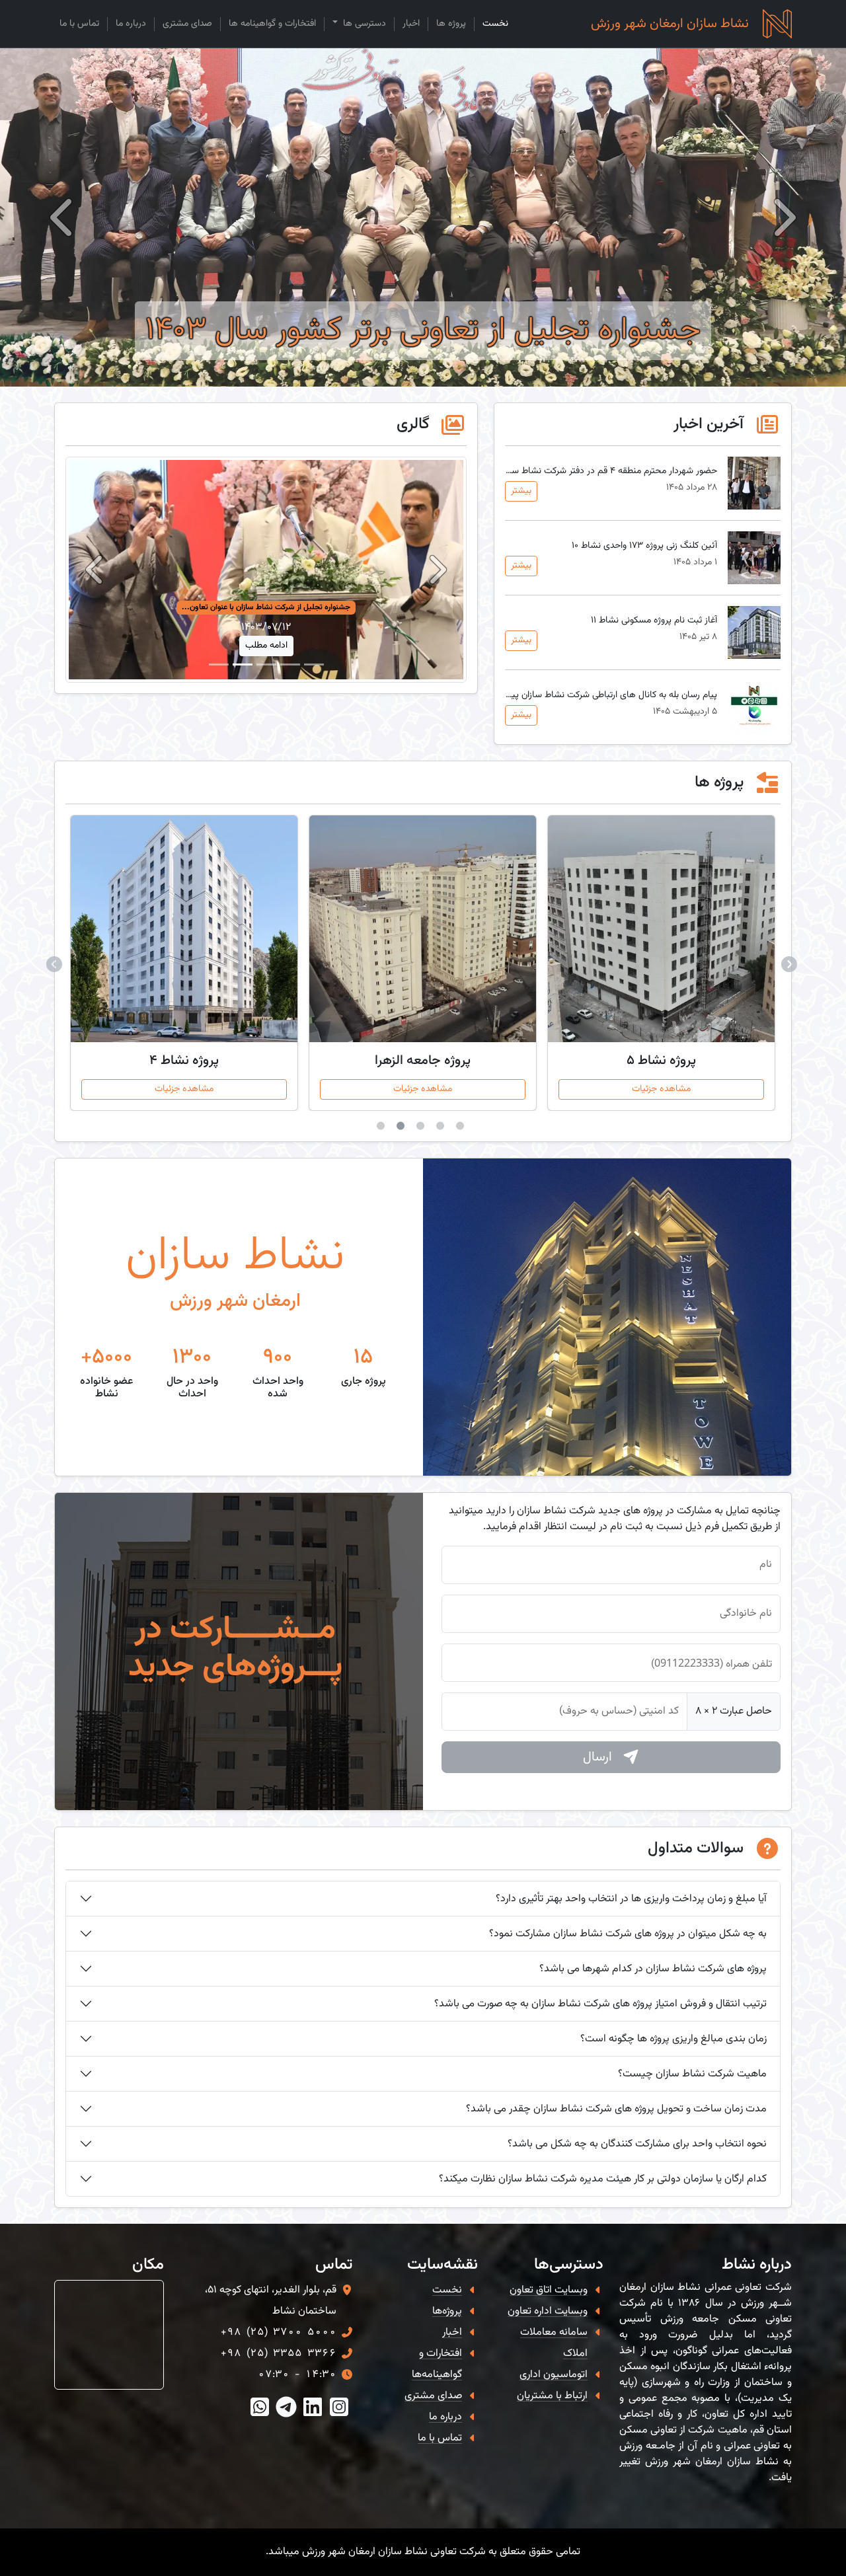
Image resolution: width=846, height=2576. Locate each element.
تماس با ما (79, 24)
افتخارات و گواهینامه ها (272, 24)
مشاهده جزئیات (661, 1089)
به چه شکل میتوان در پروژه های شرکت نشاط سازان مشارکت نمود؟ (628, 1934)
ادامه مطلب (266, 646)
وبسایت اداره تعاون (548, 2311)
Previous (790, 963)
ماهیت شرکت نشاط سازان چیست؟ (692, 2074)
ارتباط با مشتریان (552, 2396)
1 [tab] (463, 1129)
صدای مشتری (187, 24)
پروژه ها (451, 24)
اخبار (411, 24)
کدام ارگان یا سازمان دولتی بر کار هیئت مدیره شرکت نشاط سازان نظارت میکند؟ (603, 2179)
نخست (495, 24)
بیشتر (521, 491)
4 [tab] (403, 1129)
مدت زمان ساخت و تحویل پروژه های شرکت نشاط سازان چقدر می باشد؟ (616, 2109)
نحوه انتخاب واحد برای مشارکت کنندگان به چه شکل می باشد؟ (637, 2144)
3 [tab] (423, 1129)
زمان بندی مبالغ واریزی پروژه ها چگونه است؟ (673, 2039)
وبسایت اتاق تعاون (549, 2290)
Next (56, 963)
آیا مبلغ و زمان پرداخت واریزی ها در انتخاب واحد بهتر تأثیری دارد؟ (631, 1899)
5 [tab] (383, 1129)
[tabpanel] (661, 963)
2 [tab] (443, 1129)
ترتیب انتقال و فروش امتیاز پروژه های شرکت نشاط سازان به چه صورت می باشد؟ (600, 2004)
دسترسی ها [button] (363, 24)
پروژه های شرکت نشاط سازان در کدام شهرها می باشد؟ (653, 1969)
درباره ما (131, 24)
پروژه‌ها (447, 2311)
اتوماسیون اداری (554, 2375)
